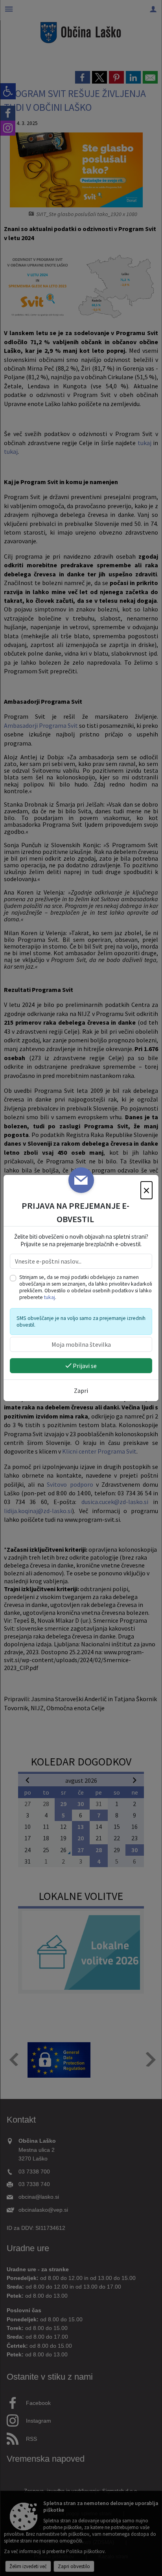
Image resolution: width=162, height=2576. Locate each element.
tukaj (50, 1297)
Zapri (81, 1391)
